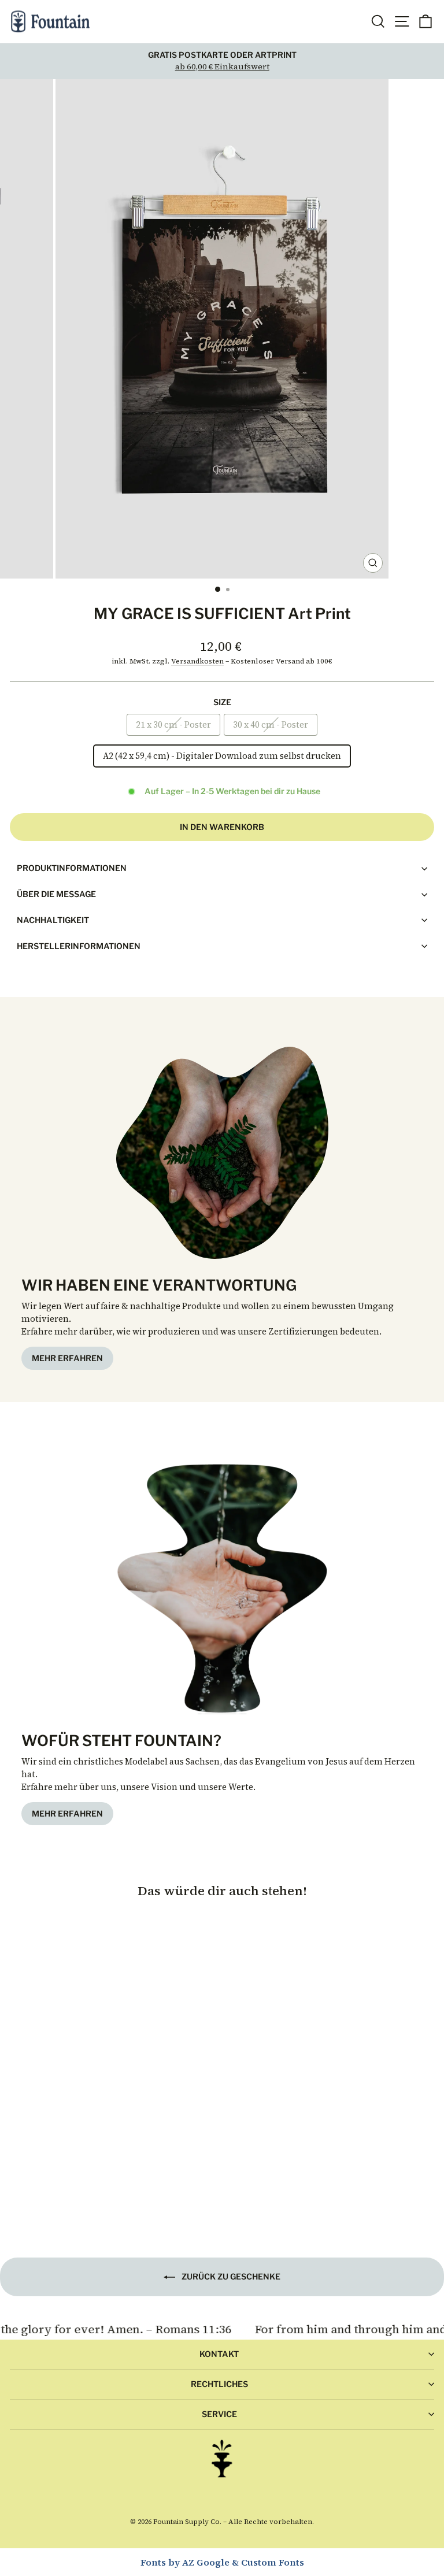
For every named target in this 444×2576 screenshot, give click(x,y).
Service (219, 2414)
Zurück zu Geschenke (230, 2276)
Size (222, 702)
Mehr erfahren (67, 1358)
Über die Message (56, 894)
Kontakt (219, 2354)
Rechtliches (219, 2384)
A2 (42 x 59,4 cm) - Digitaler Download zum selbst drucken (222, 756)
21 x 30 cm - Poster (173, 725)
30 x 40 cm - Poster (271, 725)
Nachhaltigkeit (53, 920)
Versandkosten (197, 661)
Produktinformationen (72, 868)
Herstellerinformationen (79, 946)
